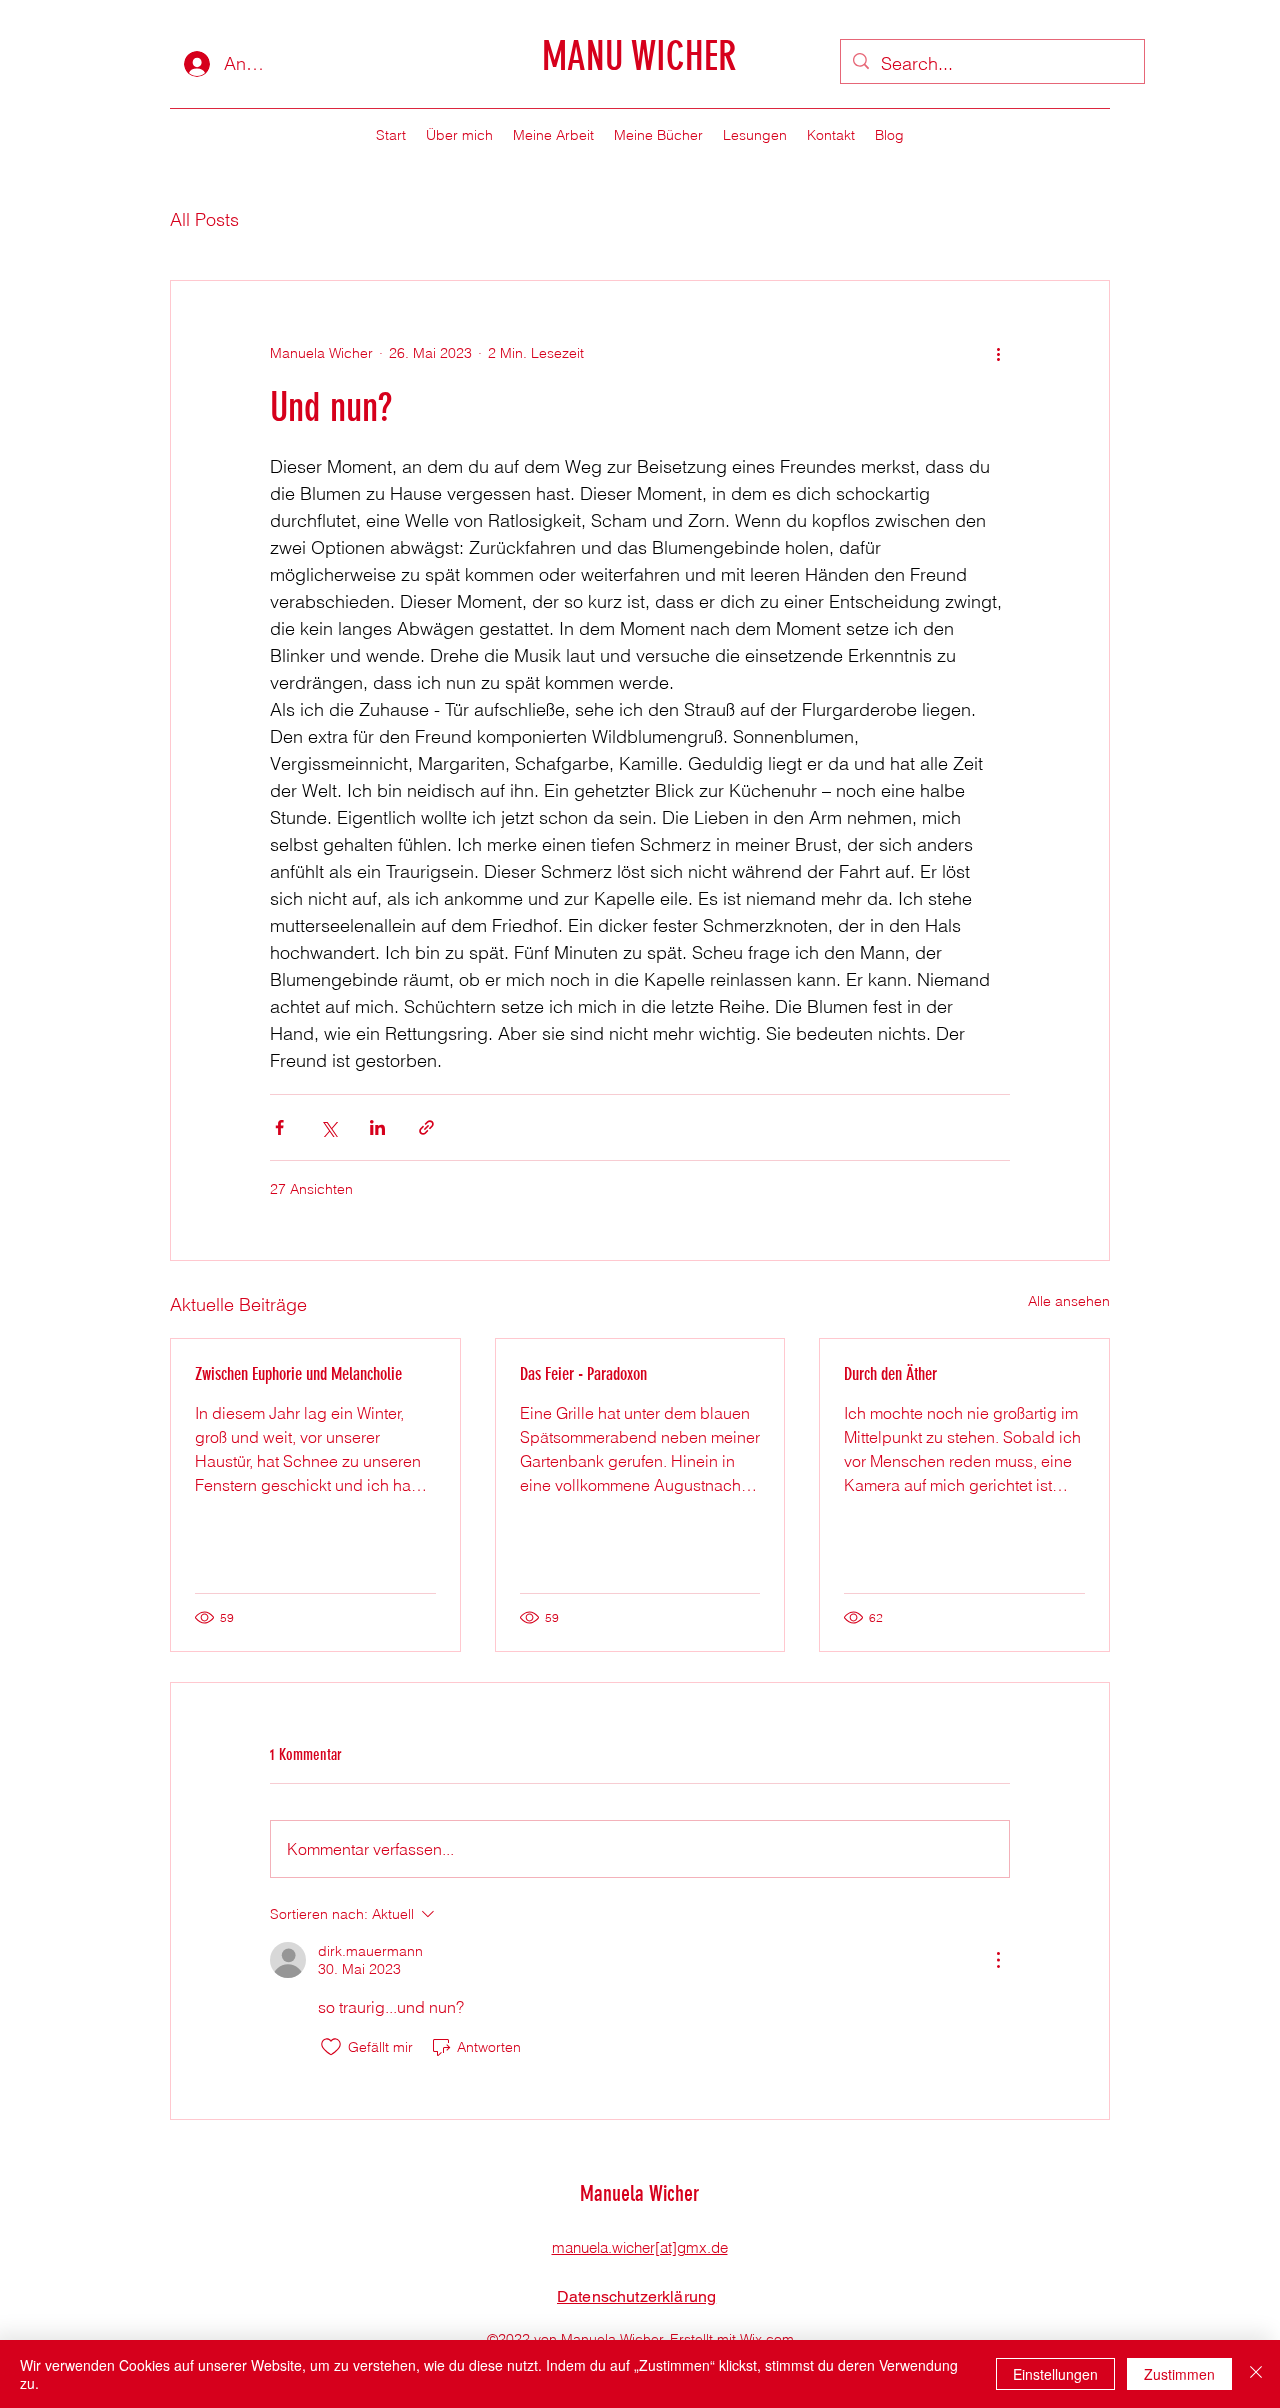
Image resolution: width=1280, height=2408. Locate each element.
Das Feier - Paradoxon (583, 1374)
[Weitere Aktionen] (998, 353)
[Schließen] (1256, 2374)
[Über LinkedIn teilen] (377, 1127)
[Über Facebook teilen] (279, 1127)
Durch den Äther (890, 1374)
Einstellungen (1055, 2374)
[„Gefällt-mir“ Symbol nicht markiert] (331, 2047)
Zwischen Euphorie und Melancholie (298, 1374)
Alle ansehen (1069, 1301)
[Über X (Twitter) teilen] (328, 1127)
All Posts (204, 219)
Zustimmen (1179, 2374)
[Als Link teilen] (426, 1127)
